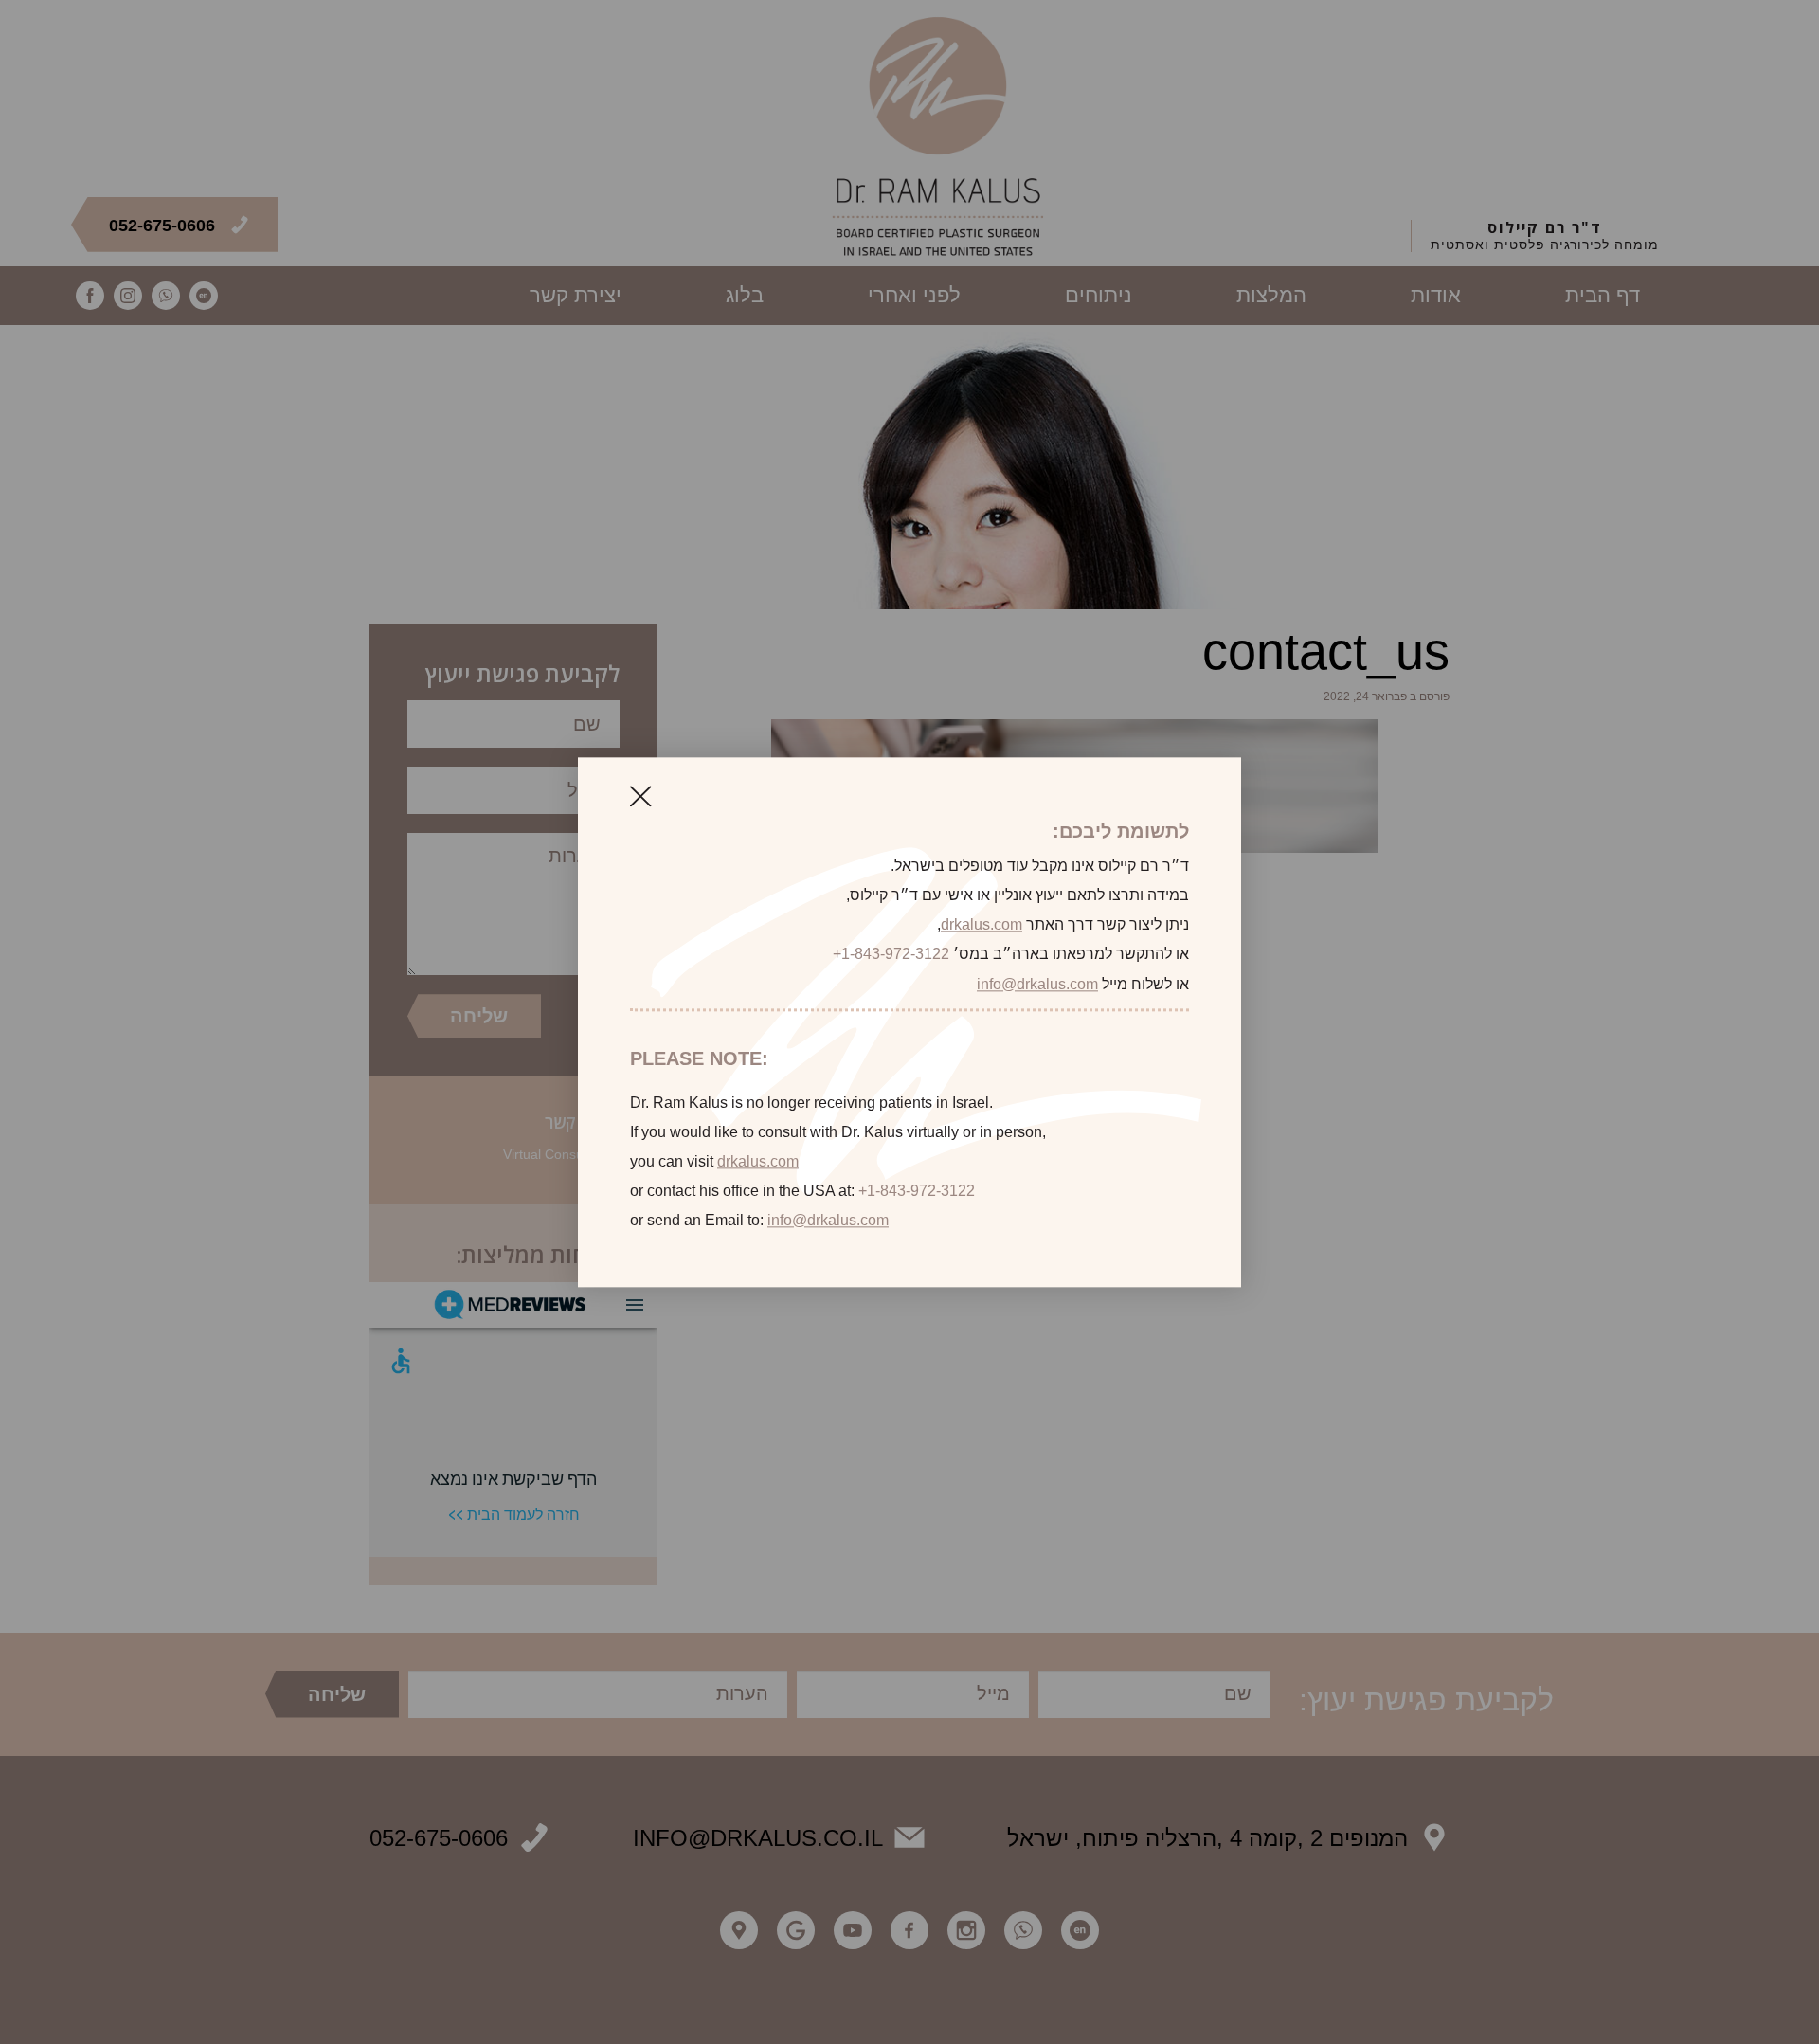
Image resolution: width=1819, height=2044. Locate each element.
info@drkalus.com (1037, 984)
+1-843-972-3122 (891, 955)
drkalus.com (982, 925)
